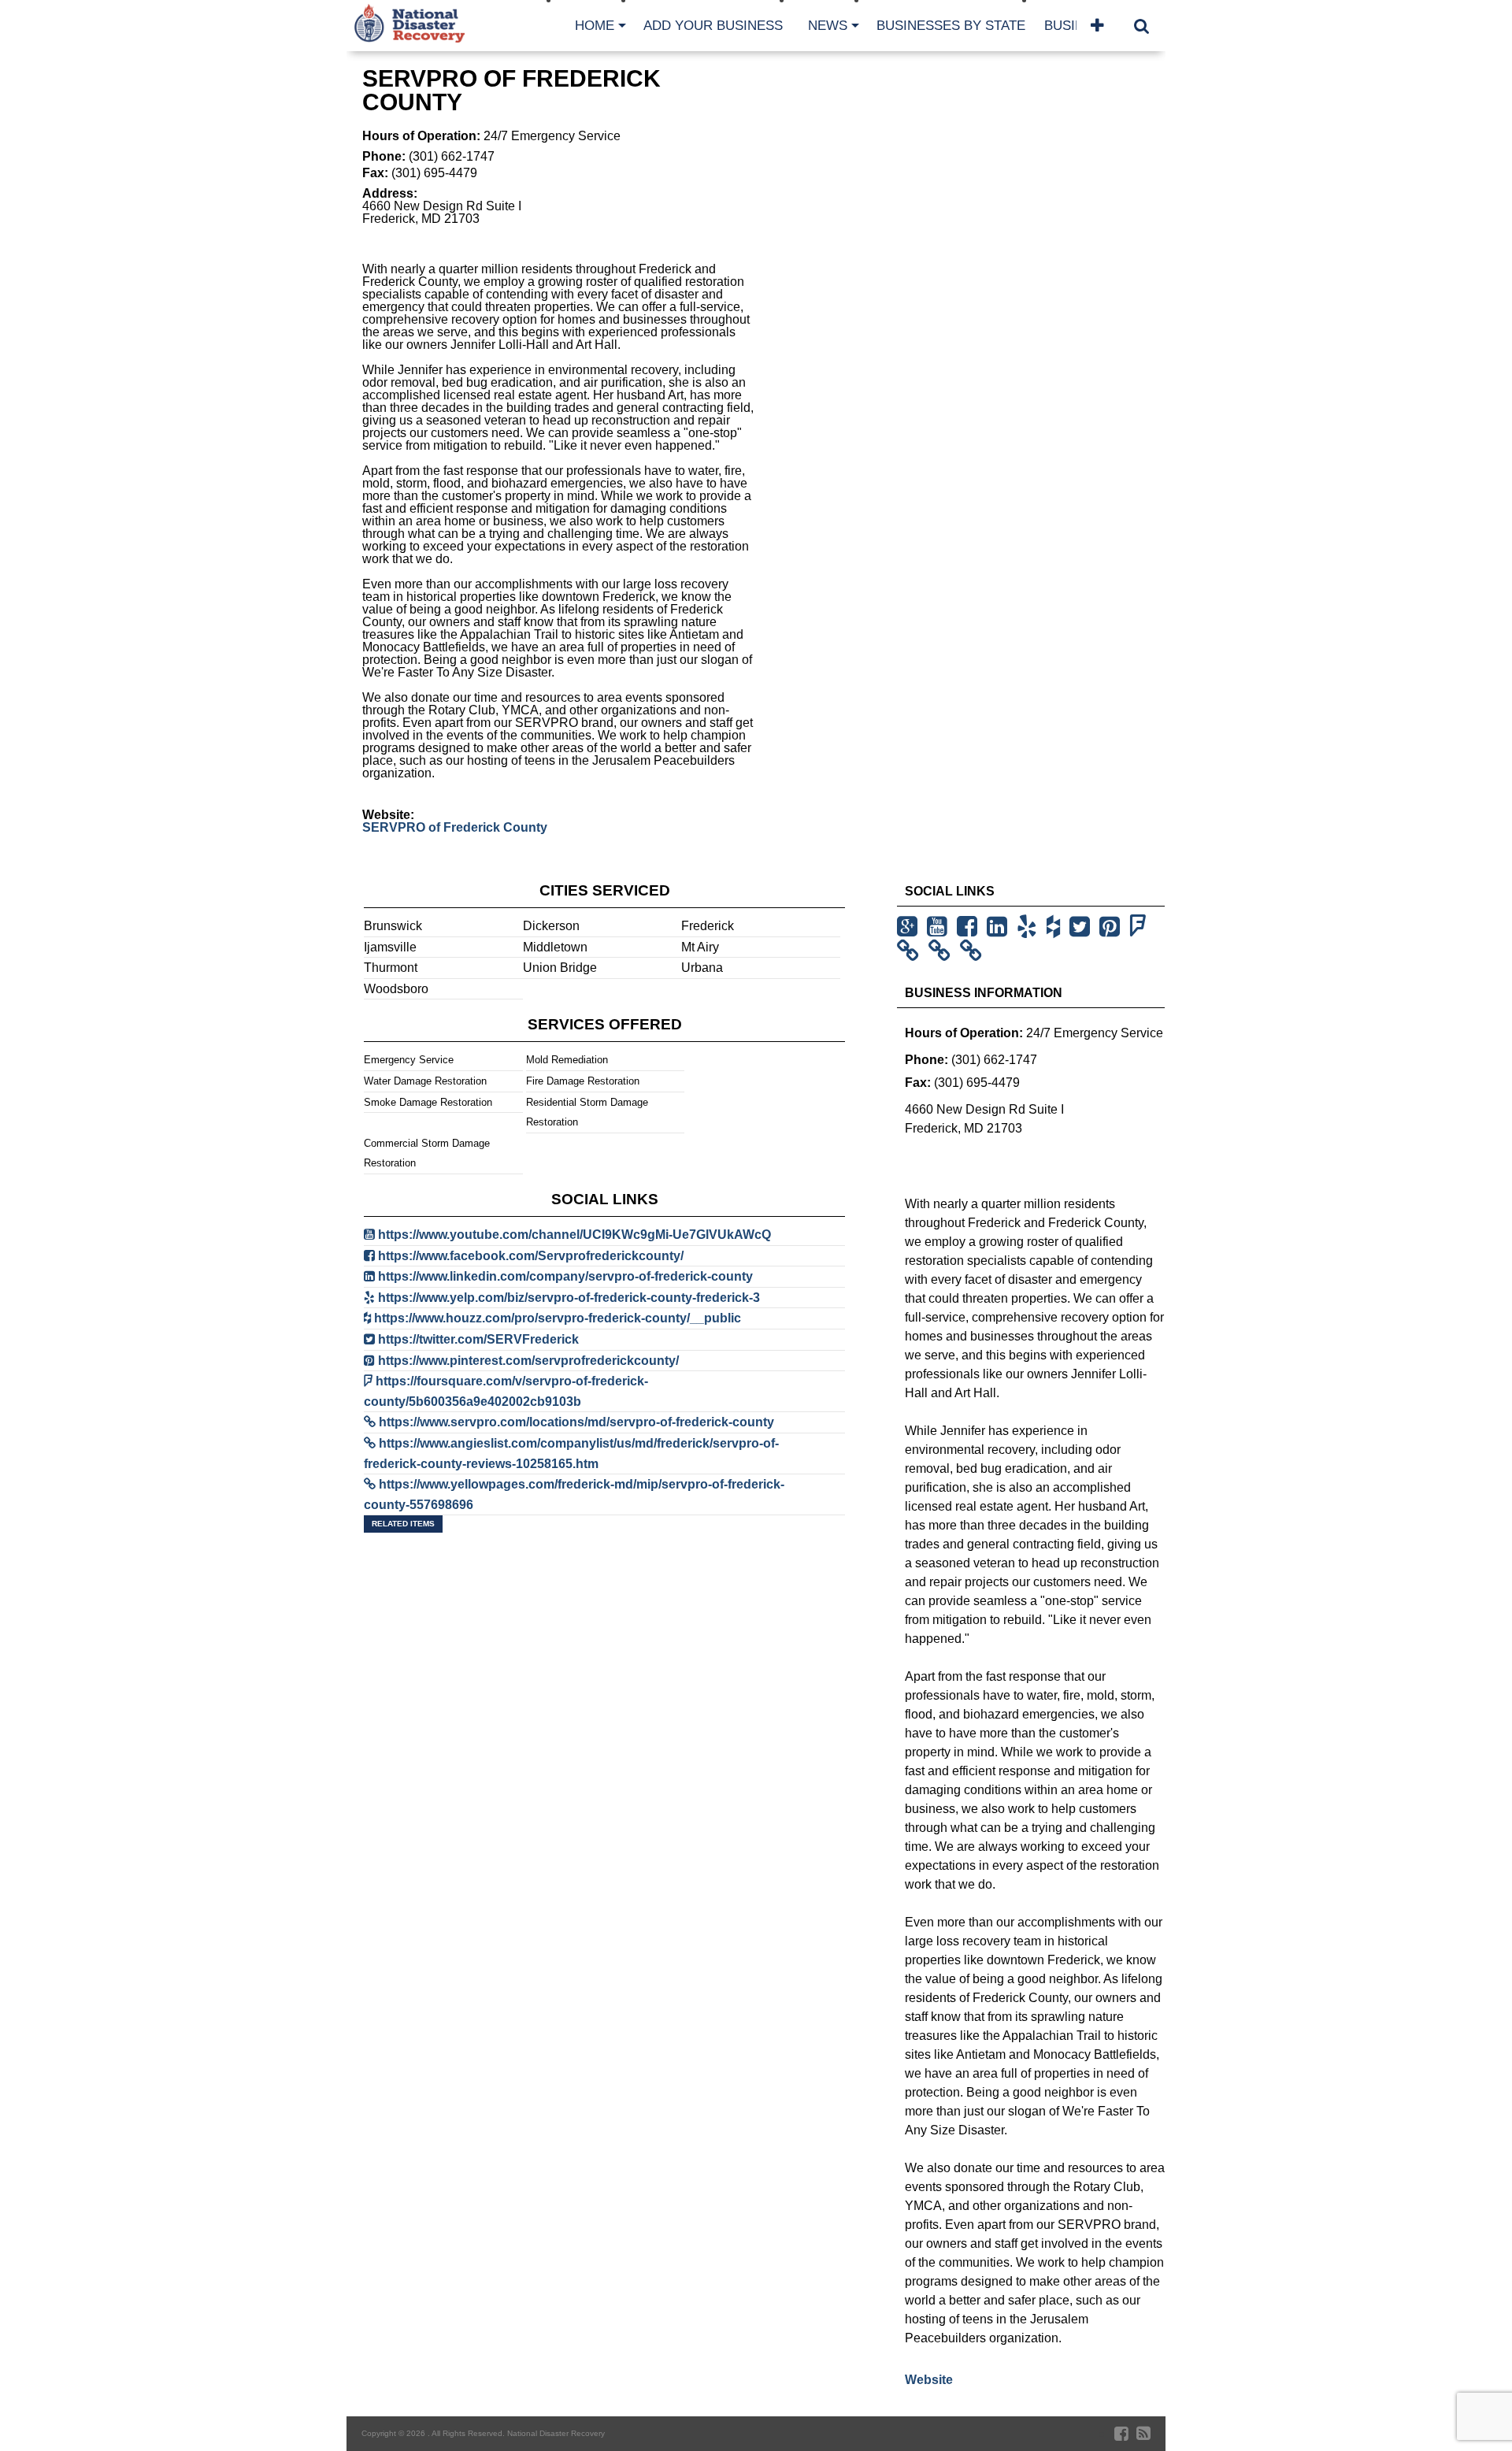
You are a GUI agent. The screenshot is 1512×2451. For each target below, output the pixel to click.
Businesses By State (951, 26)
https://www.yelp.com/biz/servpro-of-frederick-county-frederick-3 (569, 1298)
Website (929, 2380)
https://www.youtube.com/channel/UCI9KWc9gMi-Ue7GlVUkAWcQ (574, 1235)
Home (595, 26)
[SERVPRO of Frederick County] (911, 951)
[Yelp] (1030, 927)
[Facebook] (970, 927)
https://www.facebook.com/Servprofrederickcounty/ (531, 1256)
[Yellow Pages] (974, 951)
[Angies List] (943, 951)
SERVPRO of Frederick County (455, 827)
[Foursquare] (1141, 927)
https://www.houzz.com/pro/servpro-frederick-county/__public (558, 1318)
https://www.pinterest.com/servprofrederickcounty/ (528, 1361)
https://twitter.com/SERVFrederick (478, 1339)
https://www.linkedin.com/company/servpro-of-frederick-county (565, 1276)
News (828, 26)
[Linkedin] (1000, 927)
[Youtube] (940, 927)
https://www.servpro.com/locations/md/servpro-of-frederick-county (576, 1422)
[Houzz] (1056, 927)
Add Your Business (713, 26)
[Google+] (910, 927)
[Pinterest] (1113, 927)
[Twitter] (1083, 927)
